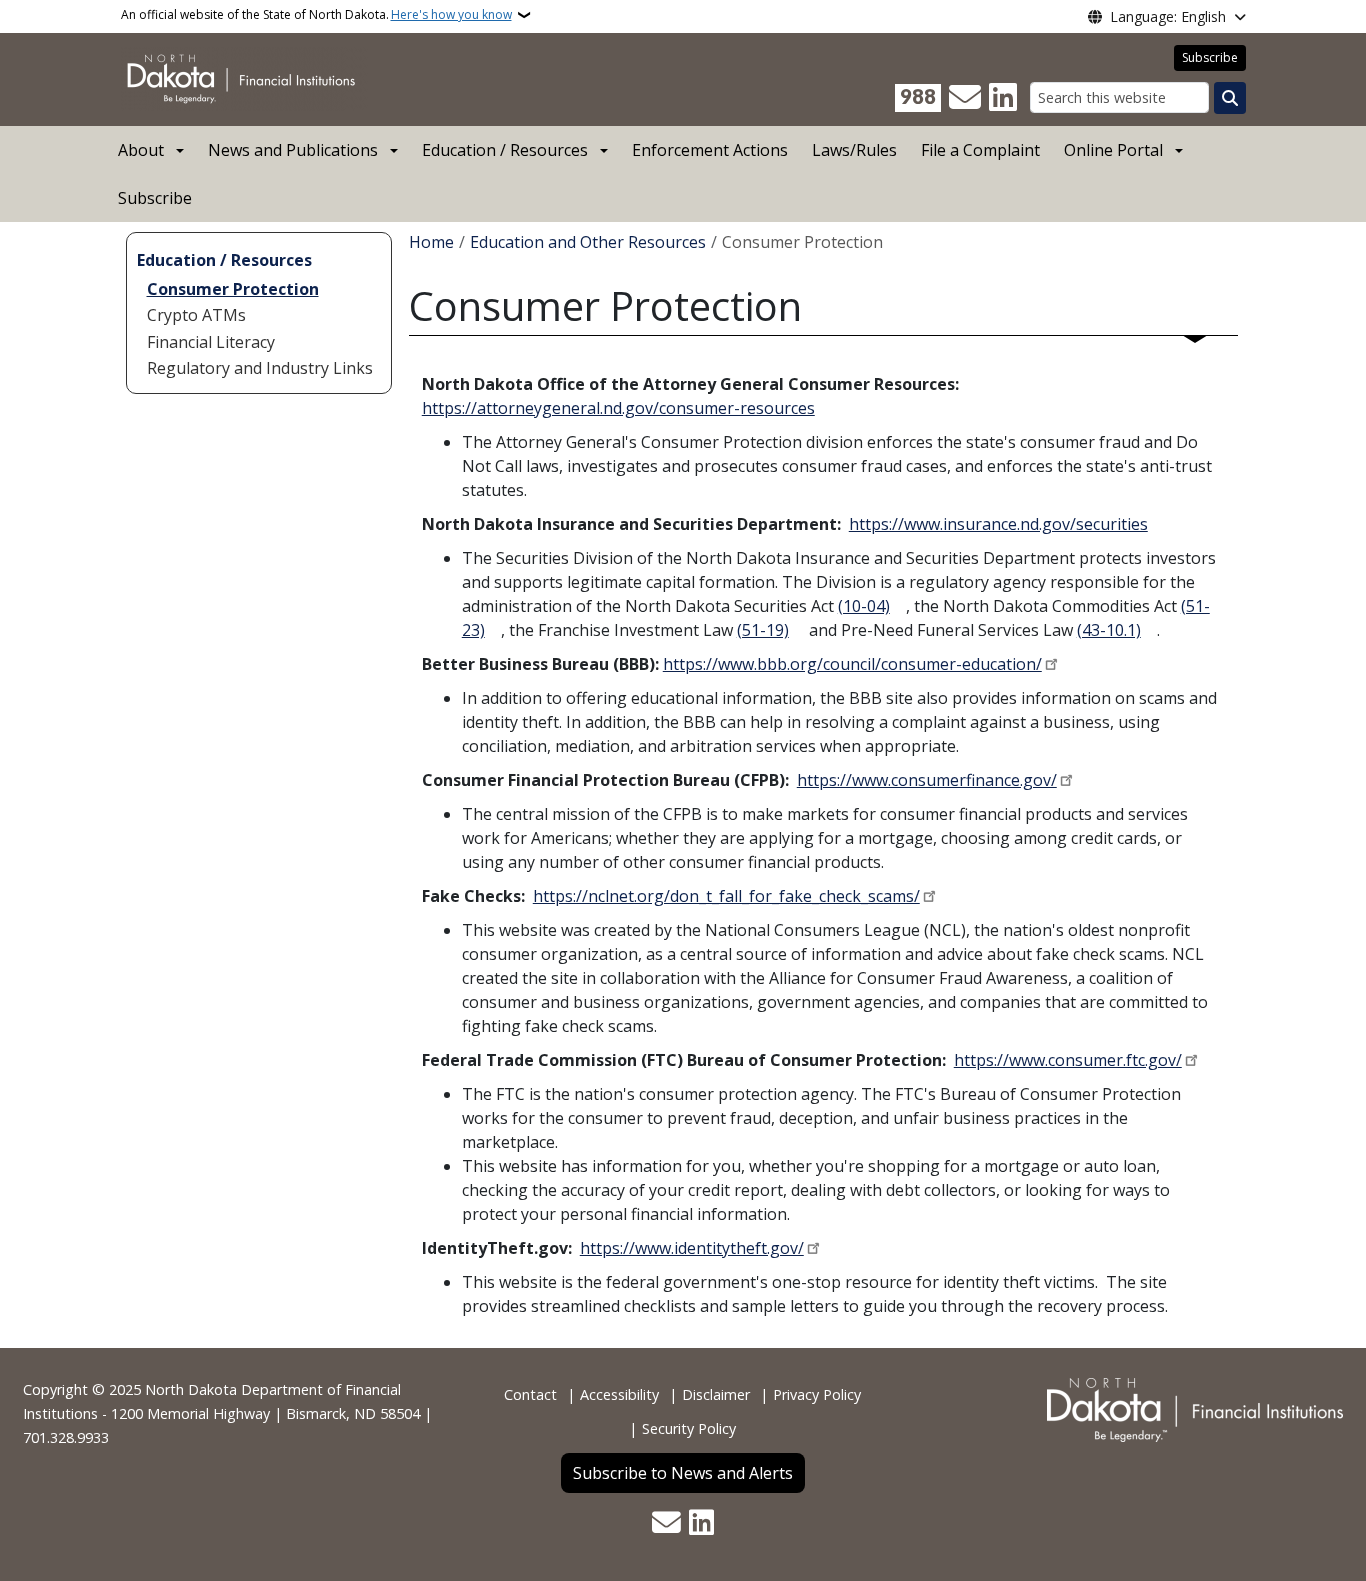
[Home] (244, 78)
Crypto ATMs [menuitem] (196, 315)
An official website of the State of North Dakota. (316, 14)
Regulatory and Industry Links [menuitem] (260, 368)
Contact (530, 1394)
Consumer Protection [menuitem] (233, 289)
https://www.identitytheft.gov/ (692, 1248)
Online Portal (1113, 150)
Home (431, 242)
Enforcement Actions (710, 150)
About (141, 150)
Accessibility (619, 1394)
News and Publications (293, 150)
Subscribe (1210, 57)
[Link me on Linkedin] (1003, 98)
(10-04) (864, 606)
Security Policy (689, 1428)
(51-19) (763, 630)
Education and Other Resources (588, 242)
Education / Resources (505, 150)
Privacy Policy (817, 1394)
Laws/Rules (854, 150)
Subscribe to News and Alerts (683, 1473)
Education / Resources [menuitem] (224, 260)
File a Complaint (980, 150)
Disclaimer (716, 1394)
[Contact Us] (965, 98)
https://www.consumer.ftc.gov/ (1068, 1060)
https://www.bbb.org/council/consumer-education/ (852, 664)
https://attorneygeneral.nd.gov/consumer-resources (618, 408)
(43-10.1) (1109, 630)
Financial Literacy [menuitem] (211, 342)
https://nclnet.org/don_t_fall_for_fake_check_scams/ (726, 896)
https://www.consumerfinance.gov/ (927, 780)
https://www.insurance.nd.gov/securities (998, 524)
